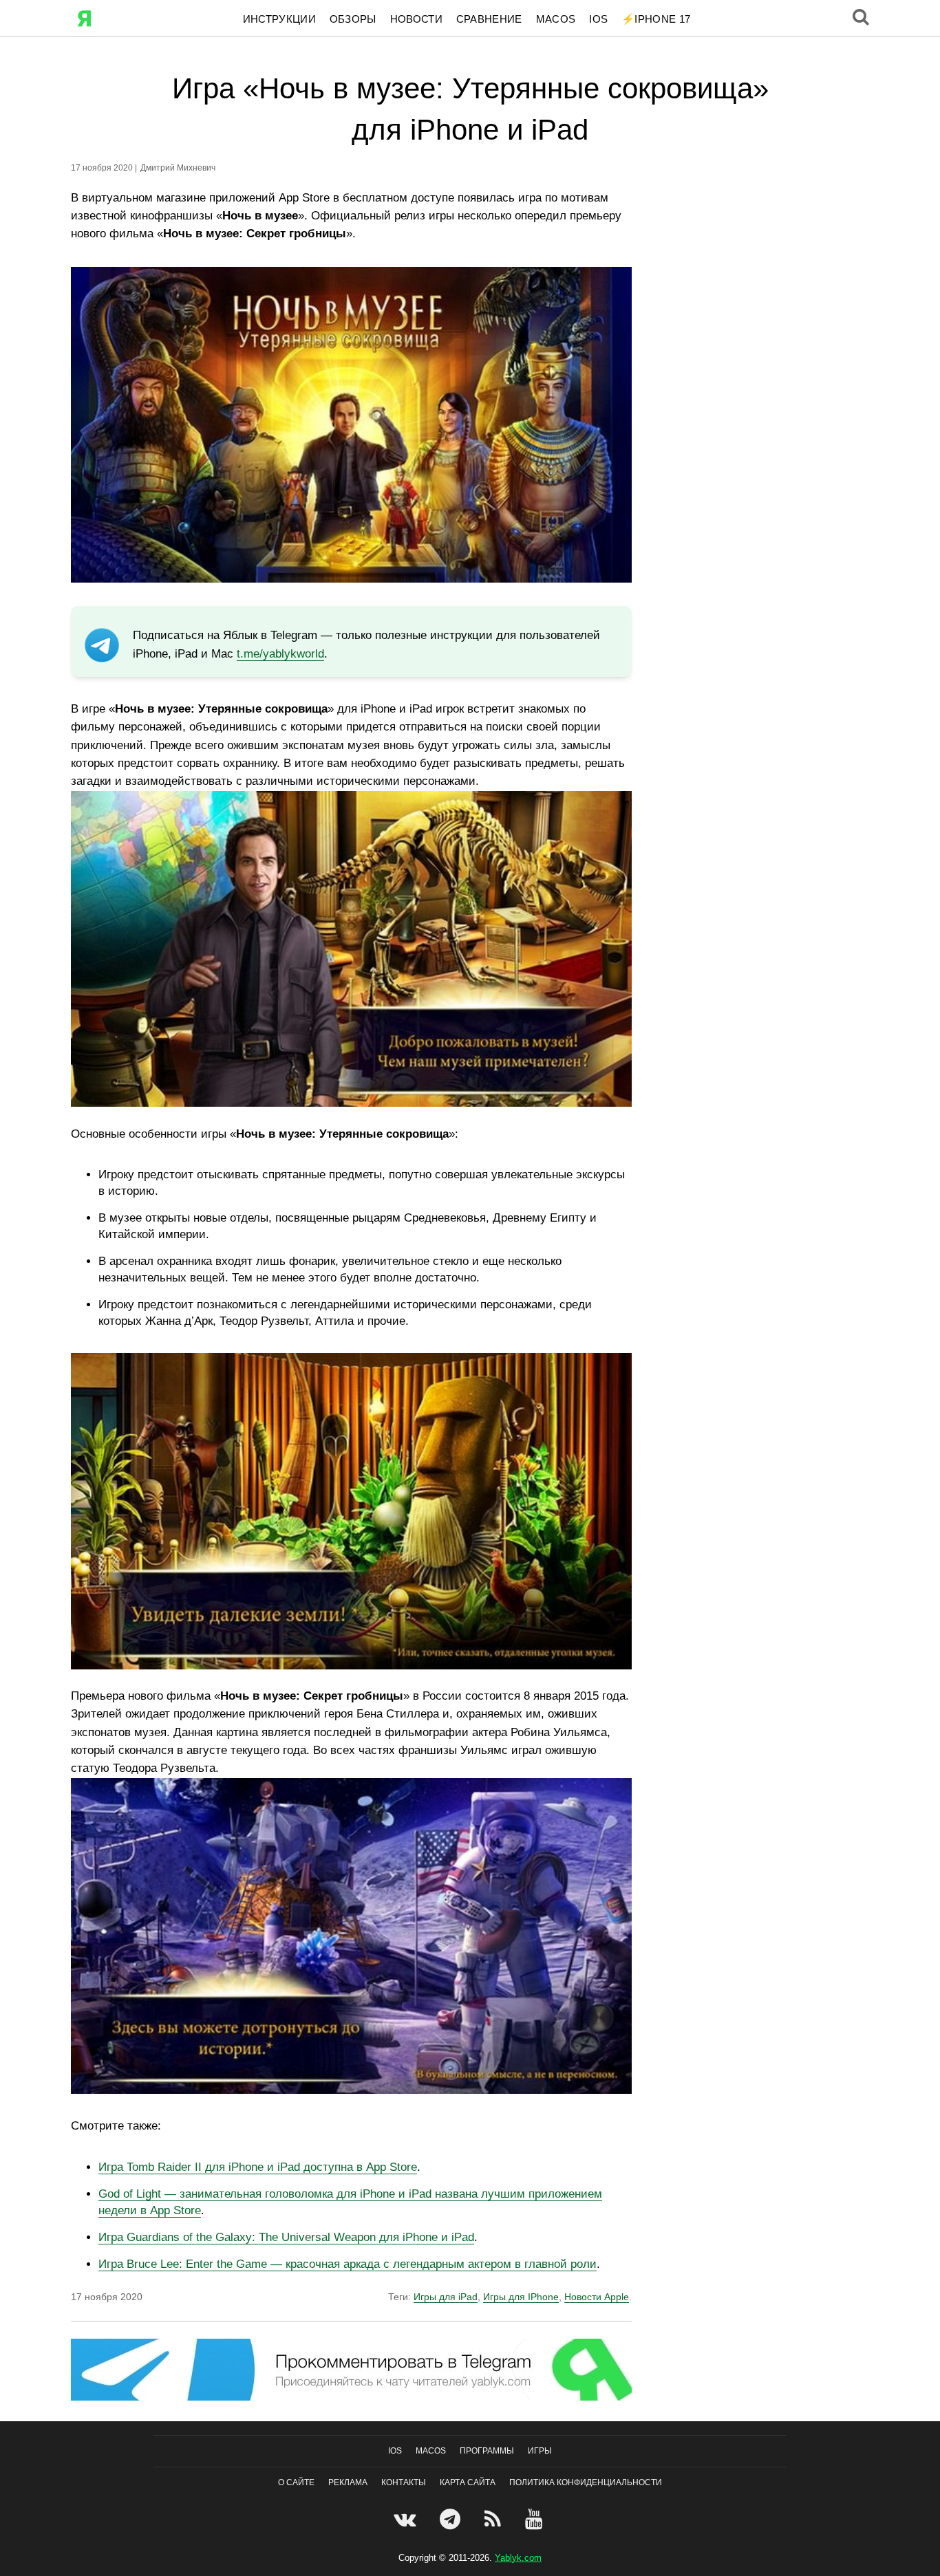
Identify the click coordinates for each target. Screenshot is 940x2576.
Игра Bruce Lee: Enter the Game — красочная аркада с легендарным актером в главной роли (348, 2264)
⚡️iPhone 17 (656, 19)
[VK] (406, 2519)
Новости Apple (597, 2297)
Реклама (348, 2482)
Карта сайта (468, 2482)
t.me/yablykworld (280, 654)
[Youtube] (536, 2519)
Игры (540, 2451)
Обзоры (353, 19)
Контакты (404, 2482)
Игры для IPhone (521, 2297)
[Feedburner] (494, 2519)
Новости (416, 19)
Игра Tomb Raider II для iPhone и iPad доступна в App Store (258, 2167)
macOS (556, 19)
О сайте (296, 2482)
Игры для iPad (446, 2297)
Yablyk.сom (518, 2557)
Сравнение (489, 19)
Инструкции (279, 19)
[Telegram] (452, 2519)
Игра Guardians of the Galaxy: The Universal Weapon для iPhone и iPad (286, 2237)
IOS (598, 19)
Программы (487, 2451)
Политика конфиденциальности (586, 2482)
